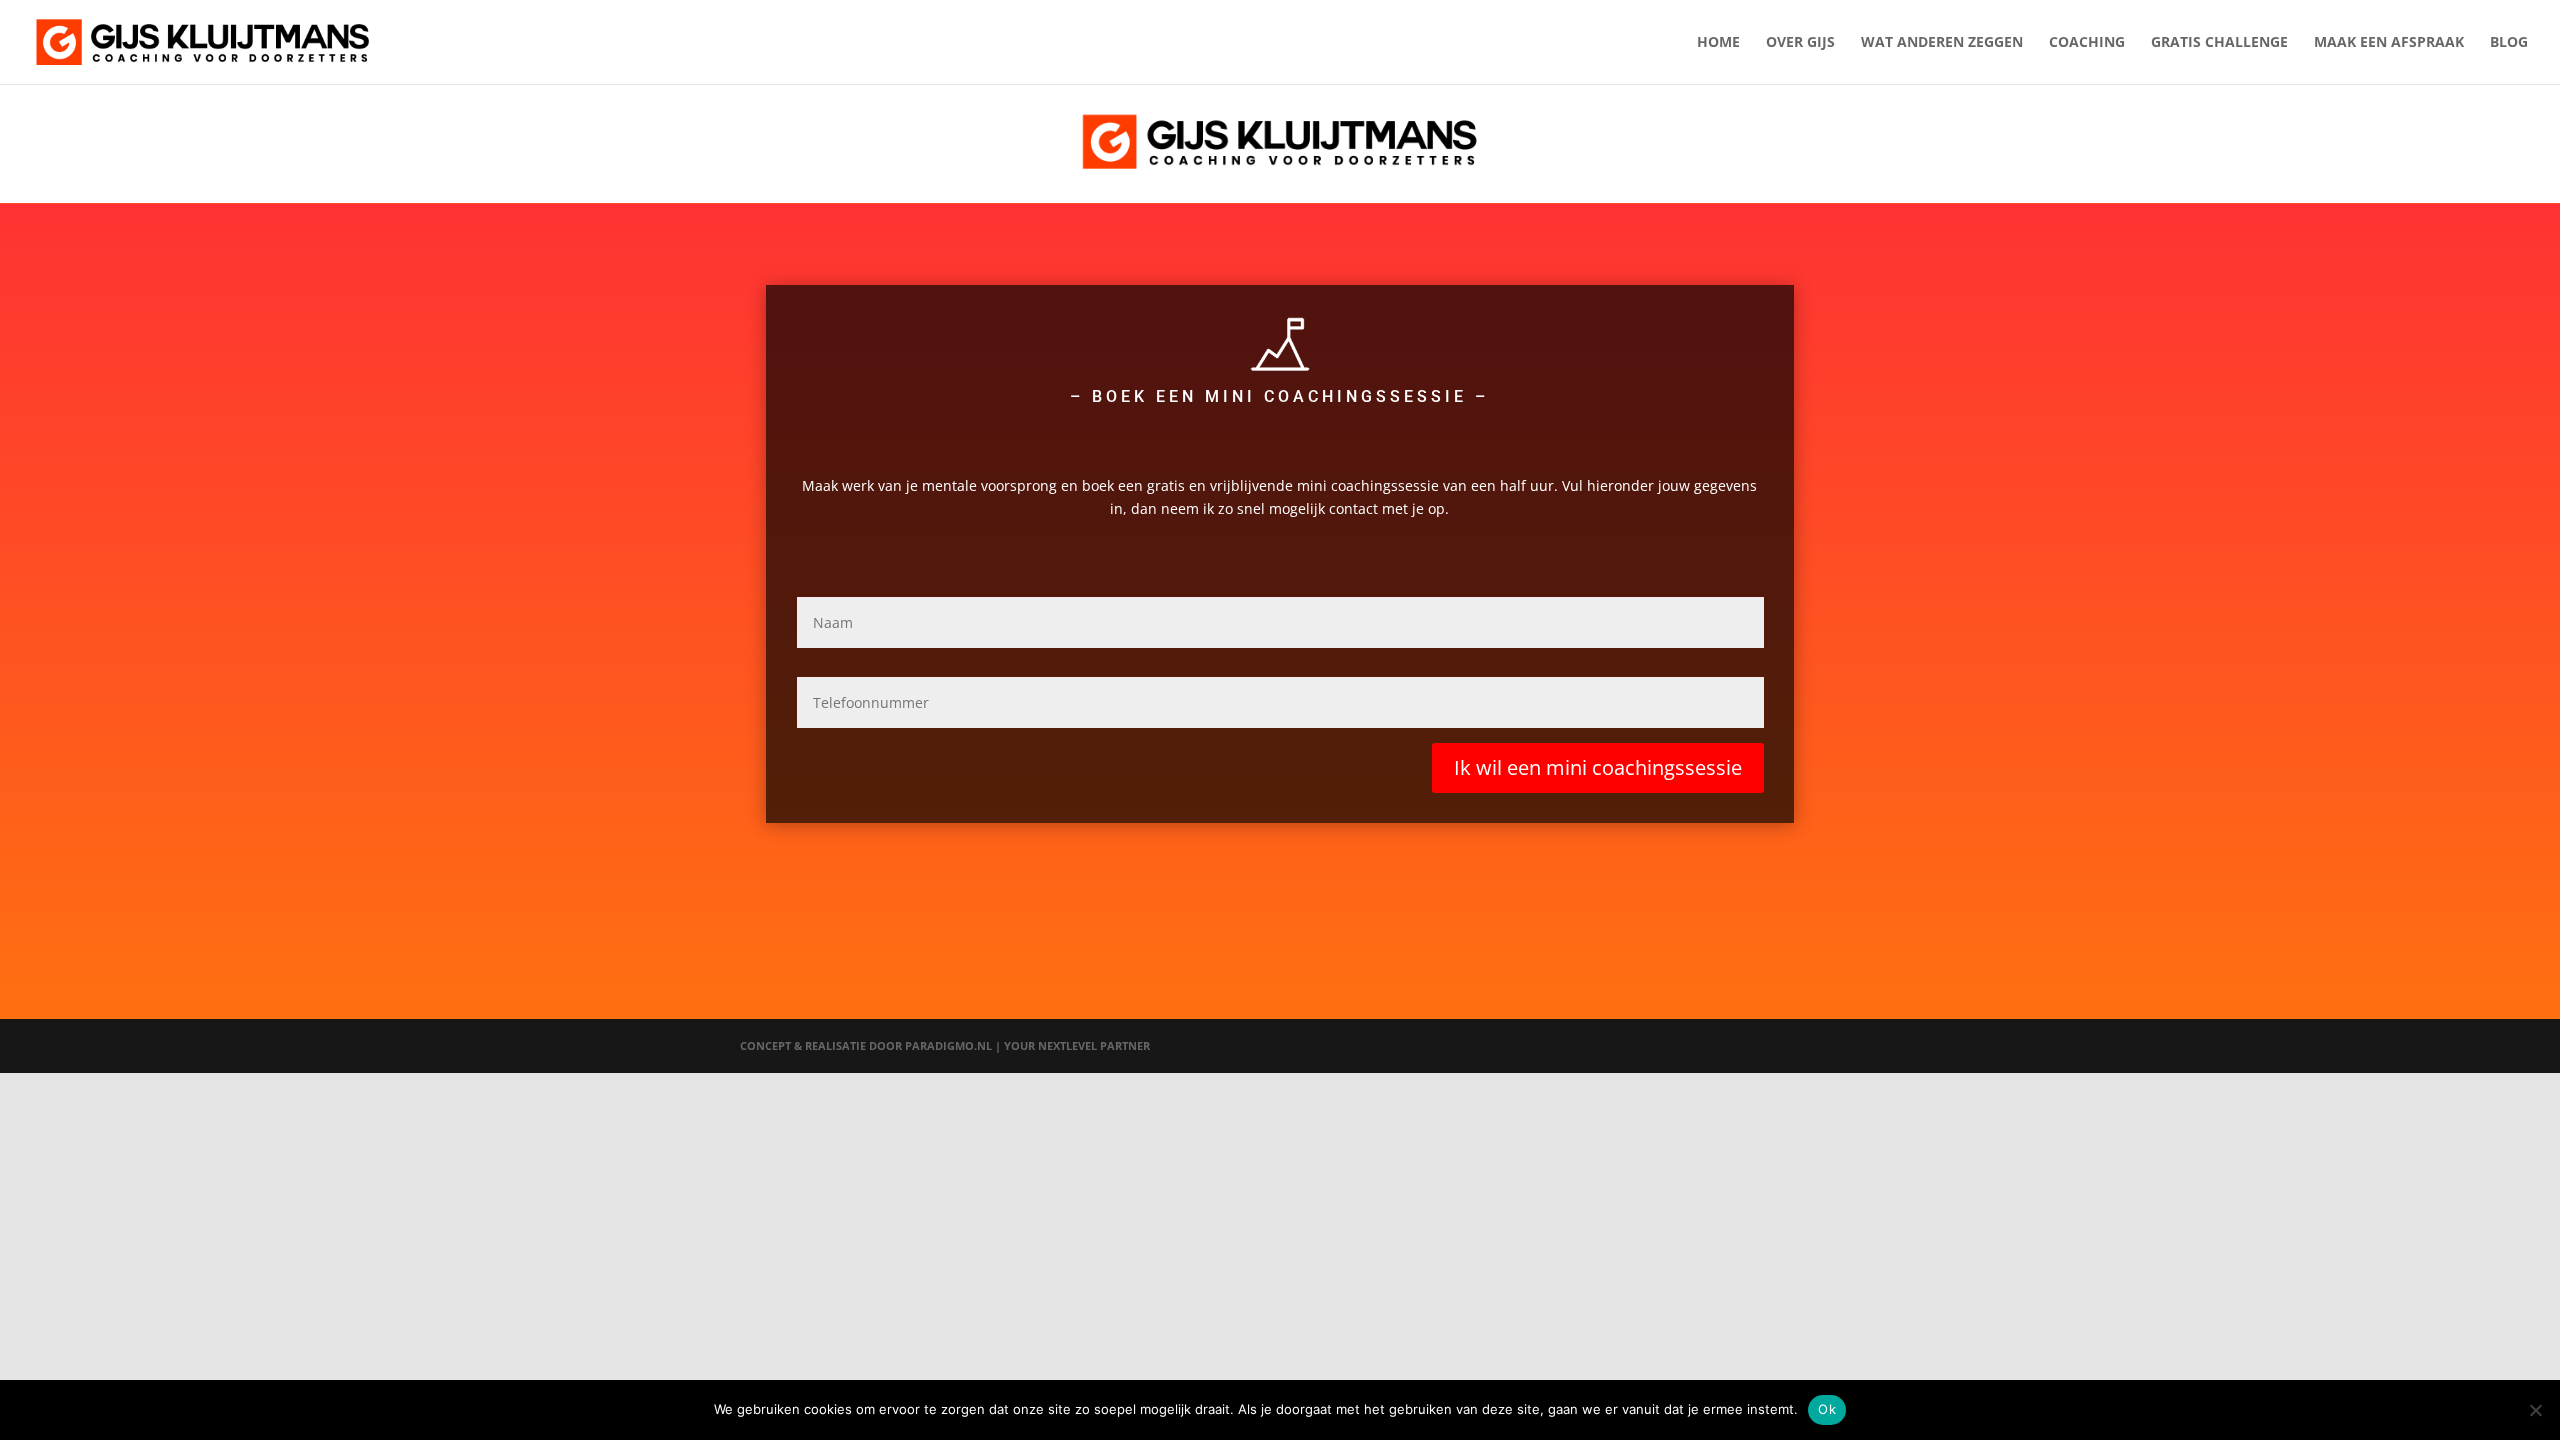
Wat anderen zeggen (1942, 43)
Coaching (2087, 43)
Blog (2509, 43)
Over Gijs (1800, 43)
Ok (1827, 1409)
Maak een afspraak (2389, 43)
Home (1718, 43)
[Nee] (2535, 1410)
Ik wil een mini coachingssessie (1598, 767)
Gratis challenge (2219, 43)
